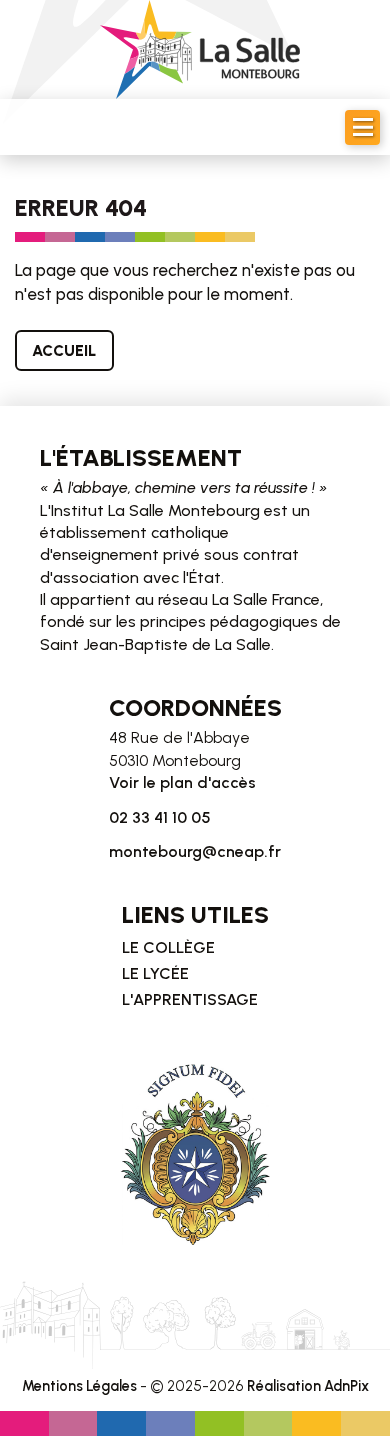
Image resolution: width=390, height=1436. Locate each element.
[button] (362, 127)
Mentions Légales (79, 1386)
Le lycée (155, 973)
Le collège (168, 947)
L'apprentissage (190, 999)
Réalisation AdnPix (308, 1386)
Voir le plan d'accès (182, 782)
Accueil (64, 350)
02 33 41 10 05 (160, 817)
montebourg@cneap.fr (195, 851)
